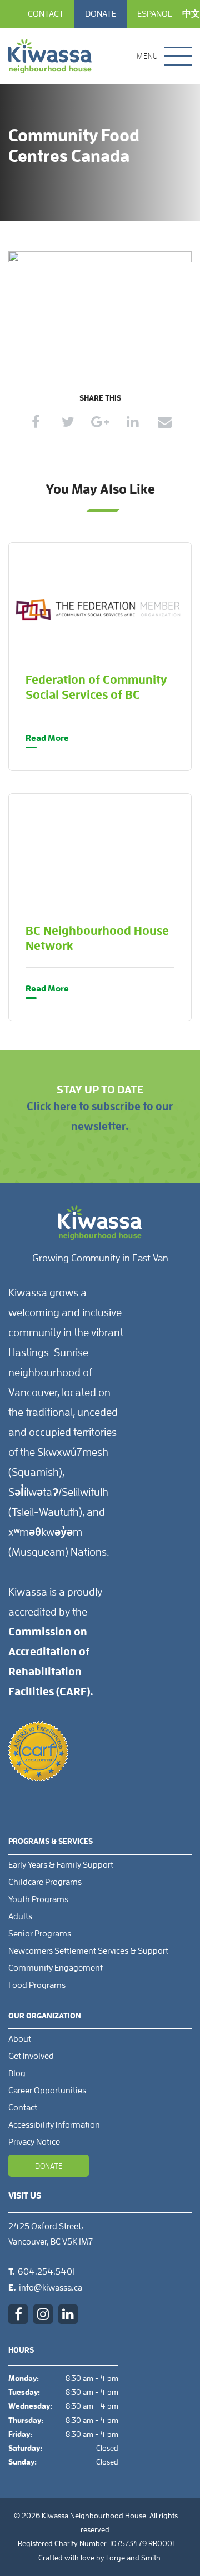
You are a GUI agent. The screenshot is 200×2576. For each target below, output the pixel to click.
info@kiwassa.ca (51, 2288)
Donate (101, 14)
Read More (47, 738)
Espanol (155, 14)
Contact (46, 14)
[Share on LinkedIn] (132, 421)
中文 (191, 14)
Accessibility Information (54, 2125)
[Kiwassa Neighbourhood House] (50, 56)
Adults (20, 1916)
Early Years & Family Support (61, 1865)
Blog (17, 2073)
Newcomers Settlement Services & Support (88, 1951)
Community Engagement (56, 1968)
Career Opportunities (47, 2091)
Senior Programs (40, 1934)
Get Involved (31, 2056)
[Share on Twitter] (68, 421)
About (20, 2039)
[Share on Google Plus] (100, 421)
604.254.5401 (46, 2272)
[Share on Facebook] (36, 421)
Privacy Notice (34, 2142)
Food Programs (37, 1985)
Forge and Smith (133, 2558)
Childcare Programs (45, 1882)
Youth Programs (38, 1899)
